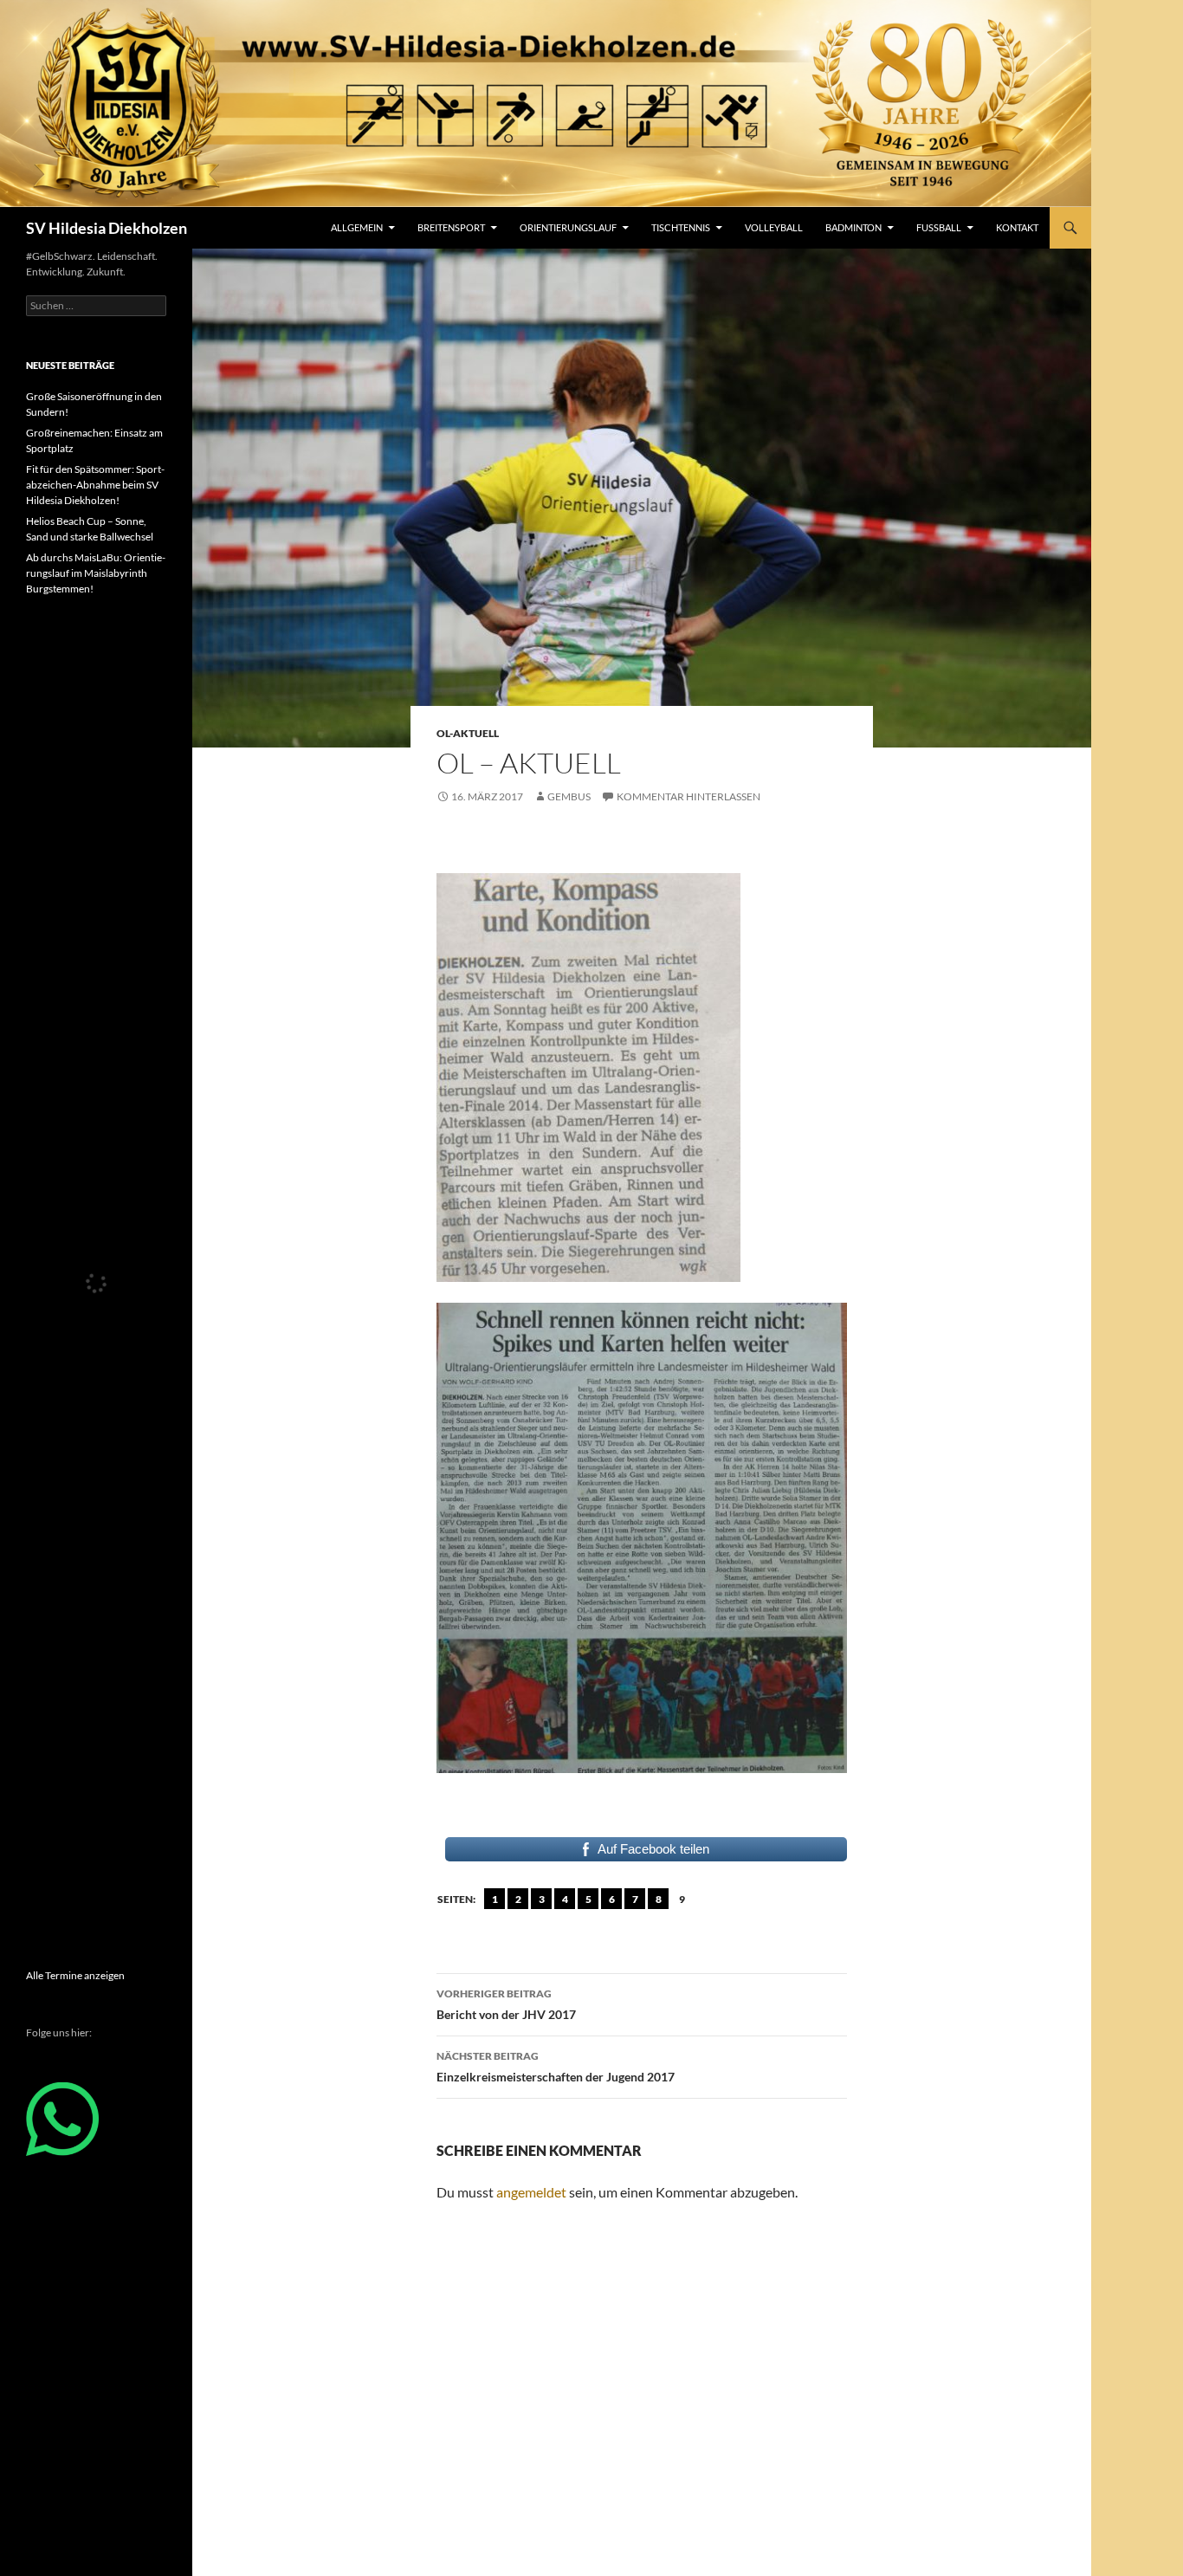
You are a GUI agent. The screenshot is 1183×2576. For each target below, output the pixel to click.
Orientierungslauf (568, 227)
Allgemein (357, 227)
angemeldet (531, 2192)
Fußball (939, 227)
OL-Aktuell (468, 733)
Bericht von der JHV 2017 (506, 2004)
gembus (569, 796)
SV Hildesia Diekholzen (107, 228)
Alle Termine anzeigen (75, 1975)
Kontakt (1017, 227)
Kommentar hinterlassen (688, 796)
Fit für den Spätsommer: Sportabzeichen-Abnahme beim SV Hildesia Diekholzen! (95, 485)
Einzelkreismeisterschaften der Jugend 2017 (556, 2067)
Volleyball (774, 227)
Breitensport (451, 227)
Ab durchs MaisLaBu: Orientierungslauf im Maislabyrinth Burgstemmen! (96, 573)
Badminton (853, 227)
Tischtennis (681, 227)
